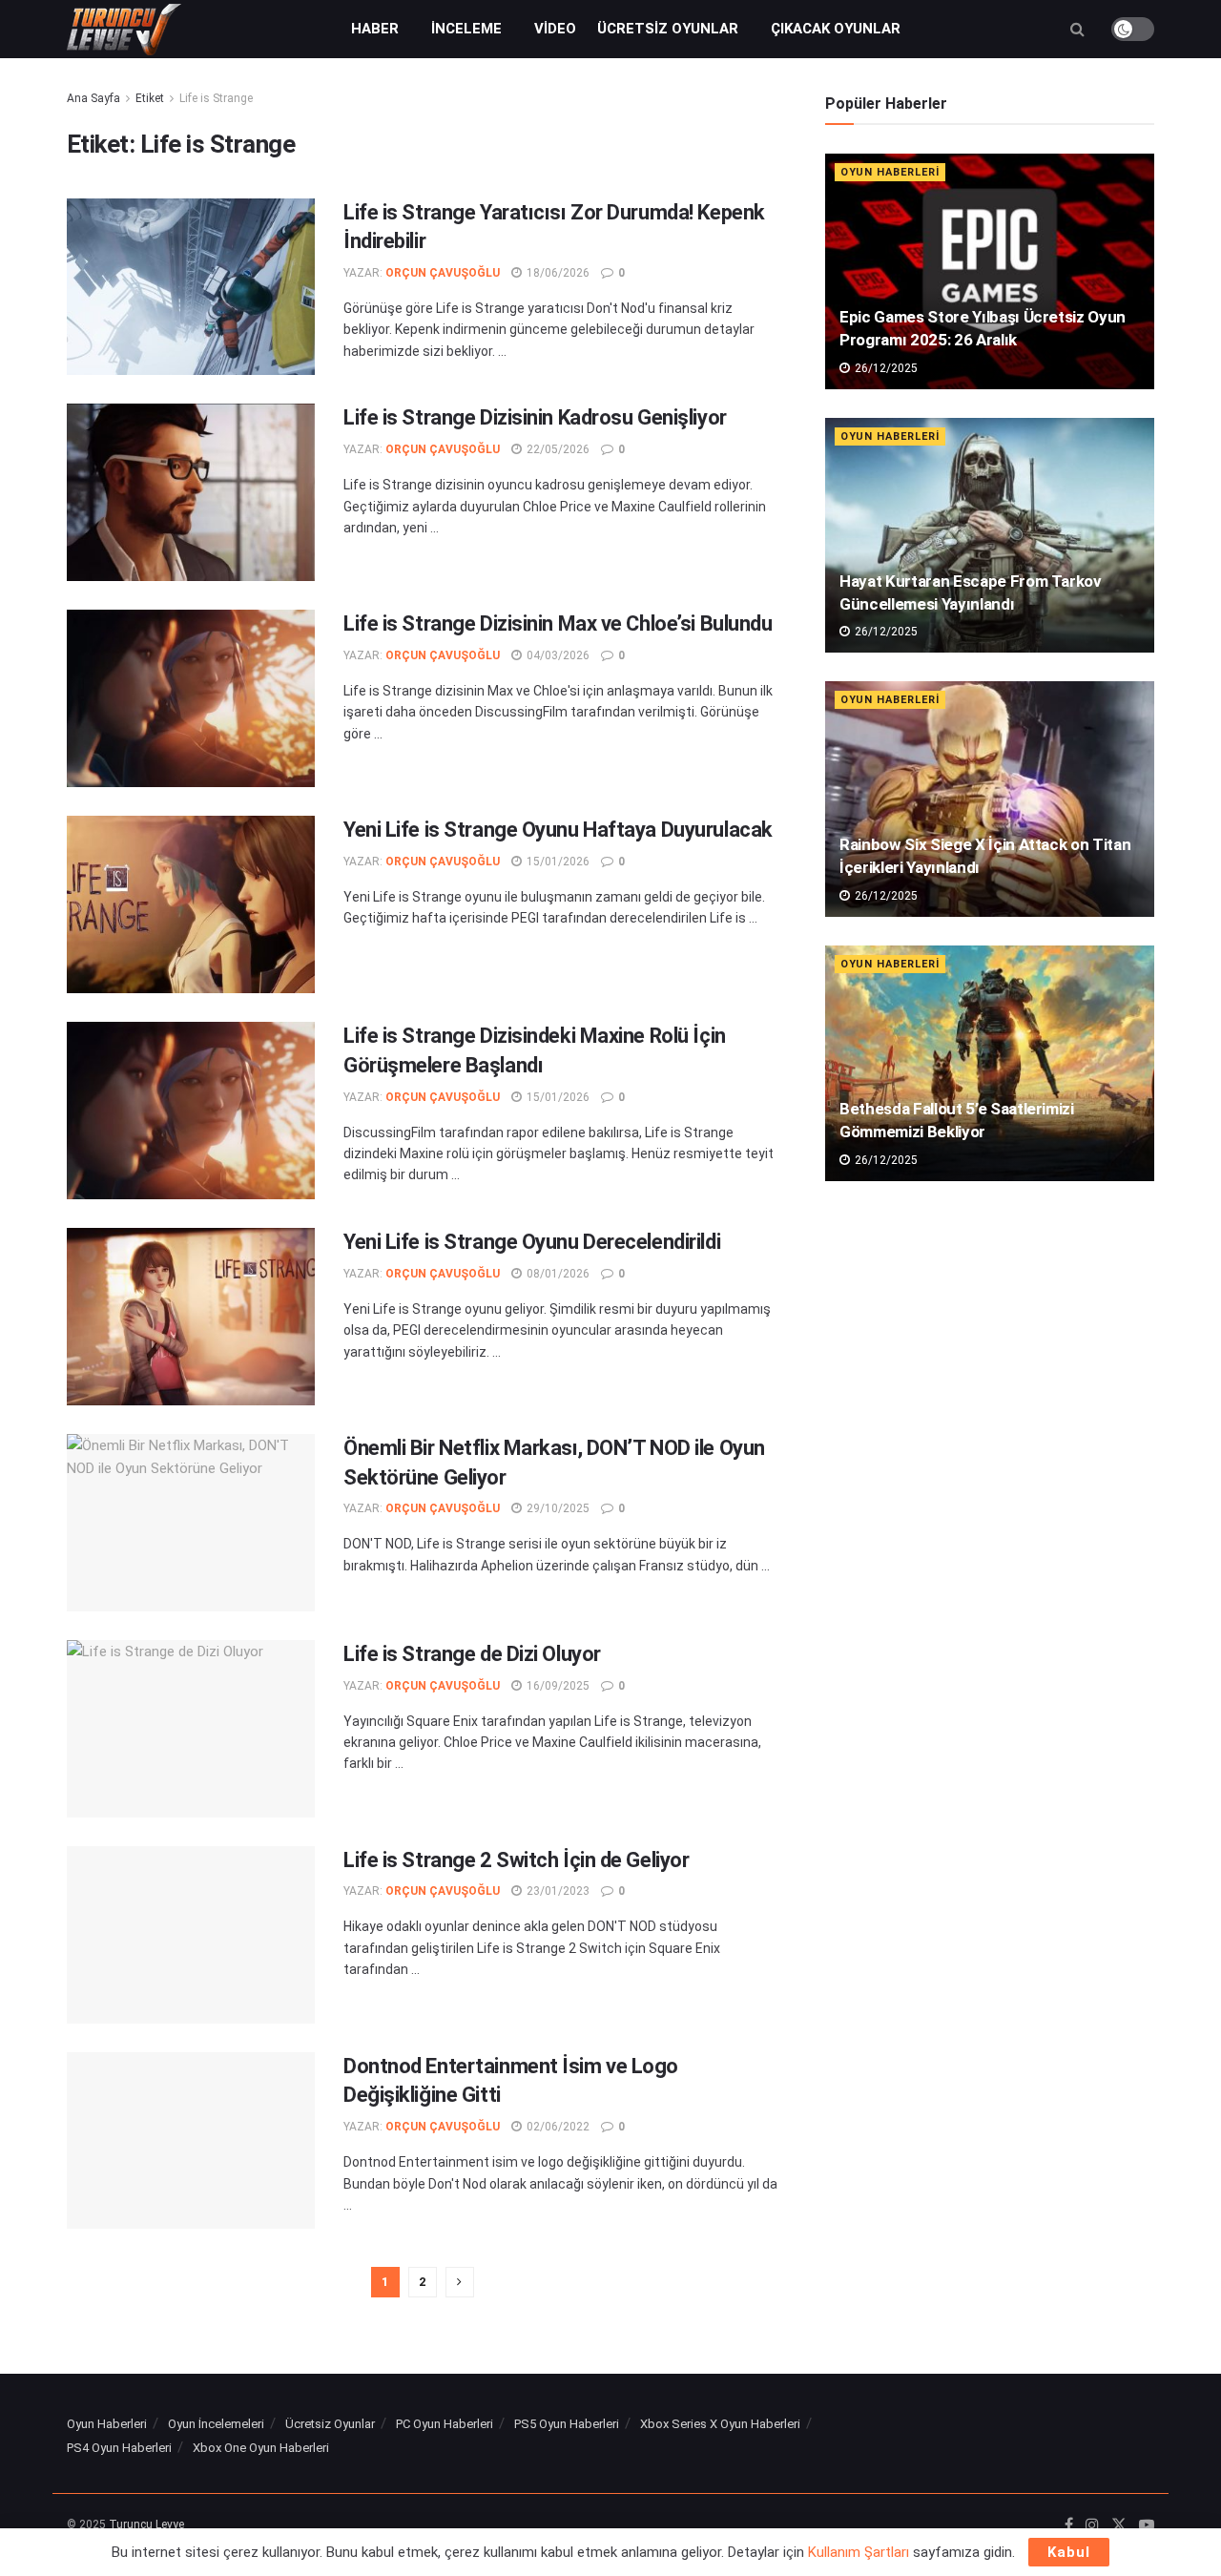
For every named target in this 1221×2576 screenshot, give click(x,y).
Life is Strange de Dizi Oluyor (472, 1654)
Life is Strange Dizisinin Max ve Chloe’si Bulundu (558, 623)
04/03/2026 (557, 655)
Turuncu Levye (146, 2524)
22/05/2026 (557, 449)
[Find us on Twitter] (1119, 2525)
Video (555, 29)
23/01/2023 (557, 1891)
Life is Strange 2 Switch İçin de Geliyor (516, 1860)
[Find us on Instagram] (1092, 2525)
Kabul (1069, 2552)
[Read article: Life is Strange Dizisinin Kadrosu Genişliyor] (191, 492)
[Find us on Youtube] (1147, 2525)
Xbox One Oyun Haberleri (261, 2448)
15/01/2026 (557, 862)
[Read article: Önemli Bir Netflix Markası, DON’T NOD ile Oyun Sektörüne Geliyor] (191, 1523)
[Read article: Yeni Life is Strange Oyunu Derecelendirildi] (191, 1317)
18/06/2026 (557, 273)
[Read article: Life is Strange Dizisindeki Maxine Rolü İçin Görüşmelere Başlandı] (191, 1111)
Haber (375, 29)
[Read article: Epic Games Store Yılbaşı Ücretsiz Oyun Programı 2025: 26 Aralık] (990, 271)
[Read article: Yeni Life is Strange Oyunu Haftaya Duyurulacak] (191, 904)
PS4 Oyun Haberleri (119, 2448)
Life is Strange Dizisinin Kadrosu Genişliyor (535, 417)
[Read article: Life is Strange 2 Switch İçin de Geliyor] (191, 1935)
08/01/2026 (557, 1274)
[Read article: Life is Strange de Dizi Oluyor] (191, 1729)
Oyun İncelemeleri (216, 2424)
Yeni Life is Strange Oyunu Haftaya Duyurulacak (558, 830)
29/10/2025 (557, 1508)
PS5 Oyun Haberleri (567, 2424)
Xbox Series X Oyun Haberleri (720, 2424)
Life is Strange (216, 98)
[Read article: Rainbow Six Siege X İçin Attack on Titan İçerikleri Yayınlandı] (990, 799)
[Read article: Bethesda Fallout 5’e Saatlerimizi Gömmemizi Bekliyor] (990, 1063)
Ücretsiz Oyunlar (668, 29)
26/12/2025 (885, 368)
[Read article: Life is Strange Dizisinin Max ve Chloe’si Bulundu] (191, 698)
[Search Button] (1077, 29)
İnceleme (466, 29)
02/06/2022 (557, 2127)
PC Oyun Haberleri (445, 2424)
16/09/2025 (557, 1686)
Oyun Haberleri (890, 172)
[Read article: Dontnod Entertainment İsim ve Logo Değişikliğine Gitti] (191, 2141)
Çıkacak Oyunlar (836, 29)
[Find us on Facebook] (1069, 2525)
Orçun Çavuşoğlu (443, 273)
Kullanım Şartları (859, 2552)
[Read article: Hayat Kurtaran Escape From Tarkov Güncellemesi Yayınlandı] (990, 536)
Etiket (150, 98)
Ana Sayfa (93, 98)
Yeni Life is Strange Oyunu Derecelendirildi (532, 1242)
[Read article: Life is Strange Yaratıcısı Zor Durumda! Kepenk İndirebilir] (191, 287)
